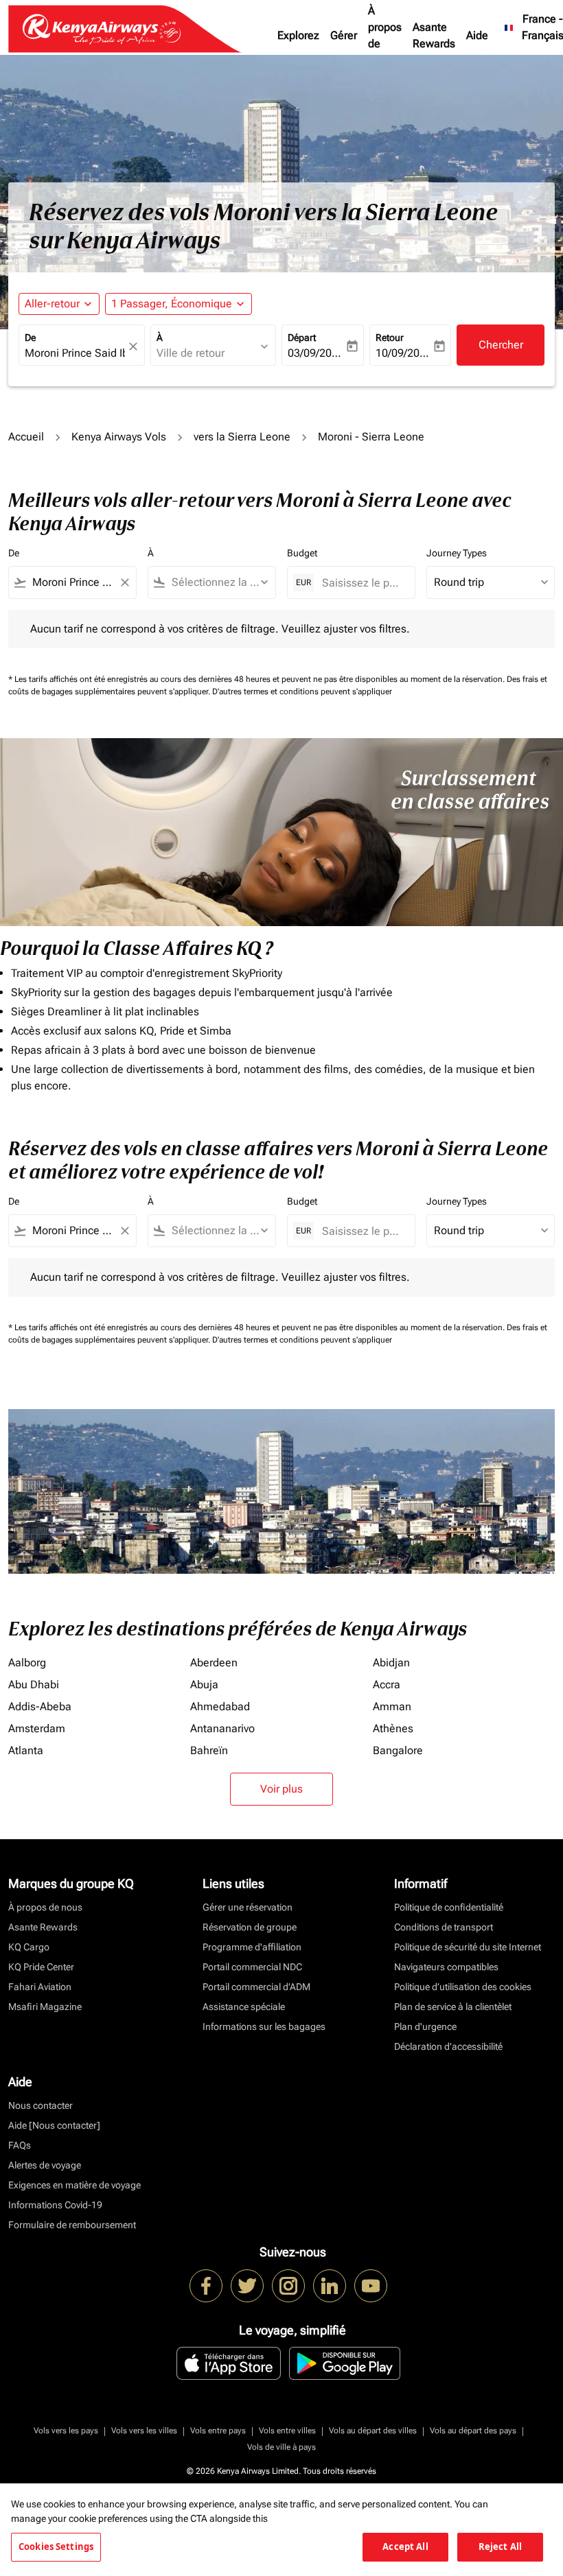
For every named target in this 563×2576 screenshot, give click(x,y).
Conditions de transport (444, 1927)
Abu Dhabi (34, 1685)
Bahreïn (209, 1750)
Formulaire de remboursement (72, 2225)
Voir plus (281, 1789)
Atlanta (26, 1750)
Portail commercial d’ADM (256, 1987)
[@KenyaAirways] (247, 2286)
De (30, 338)
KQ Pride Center (41, 1967)
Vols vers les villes (144, 2431)
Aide (477, 35)
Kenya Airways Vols (119, 437)
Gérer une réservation (248, 1907)
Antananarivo (222, 1728)
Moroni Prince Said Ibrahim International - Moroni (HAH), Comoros (75, 353)
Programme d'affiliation (252, 1947)
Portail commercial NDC (252, 1967)
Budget (302, 553)
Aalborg (27, 1663)
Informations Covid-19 (55, 2205)
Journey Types (457, 553)
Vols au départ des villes (373, 2431)
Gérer (344, 35)
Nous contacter (41, 2105)
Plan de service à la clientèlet (453, 2007)
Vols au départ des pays (473, 2431)
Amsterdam (37, 1728)
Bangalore (398, 1750)
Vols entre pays (218, 2431)
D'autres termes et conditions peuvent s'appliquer (302, 692)
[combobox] (72, 582)
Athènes (393, 1728)
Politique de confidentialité (449, 1907)
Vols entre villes (287, 2431)
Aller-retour (52, 304)
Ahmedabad (220, 1706)
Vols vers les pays (66, 2431)
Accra (387, 1685)
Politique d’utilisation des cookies (463, 1987)
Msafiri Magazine (45, 2007)
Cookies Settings (56, 2547)
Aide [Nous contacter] (54, 2125)
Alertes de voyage (45, 2165)
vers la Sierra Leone (242, 437)
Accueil (26, 437)
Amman (392, 1706)
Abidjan (391, 1663)
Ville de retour (191, 353)
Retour (390, 338)
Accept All (405, 2547)
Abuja (204, 1685)
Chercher (501, 345)
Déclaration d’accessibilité (448, 2046)
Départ (302, 338)
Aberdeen (214, 1663)
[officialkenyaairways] (288, 2286)
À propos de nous (385, 35)
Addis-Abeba (40, 1706)
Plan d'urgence (425, 2026)
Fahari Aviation (40, 1987)
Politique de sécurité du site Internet (468, 1947)
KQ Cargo (29, 1947)
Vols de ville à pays (281, 2447)
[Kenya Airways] (206, 2286)
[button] (179, 304)
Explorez (298, 35)
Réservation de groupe (250, 1927)
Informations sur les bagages (264, 2026)
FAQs (20, 2145)
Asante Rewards (434, 35)
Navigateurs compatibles (446, 1967)
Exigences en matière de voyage (74, 2185)
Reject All (500, 2547)
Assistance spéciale (244, 2007)
